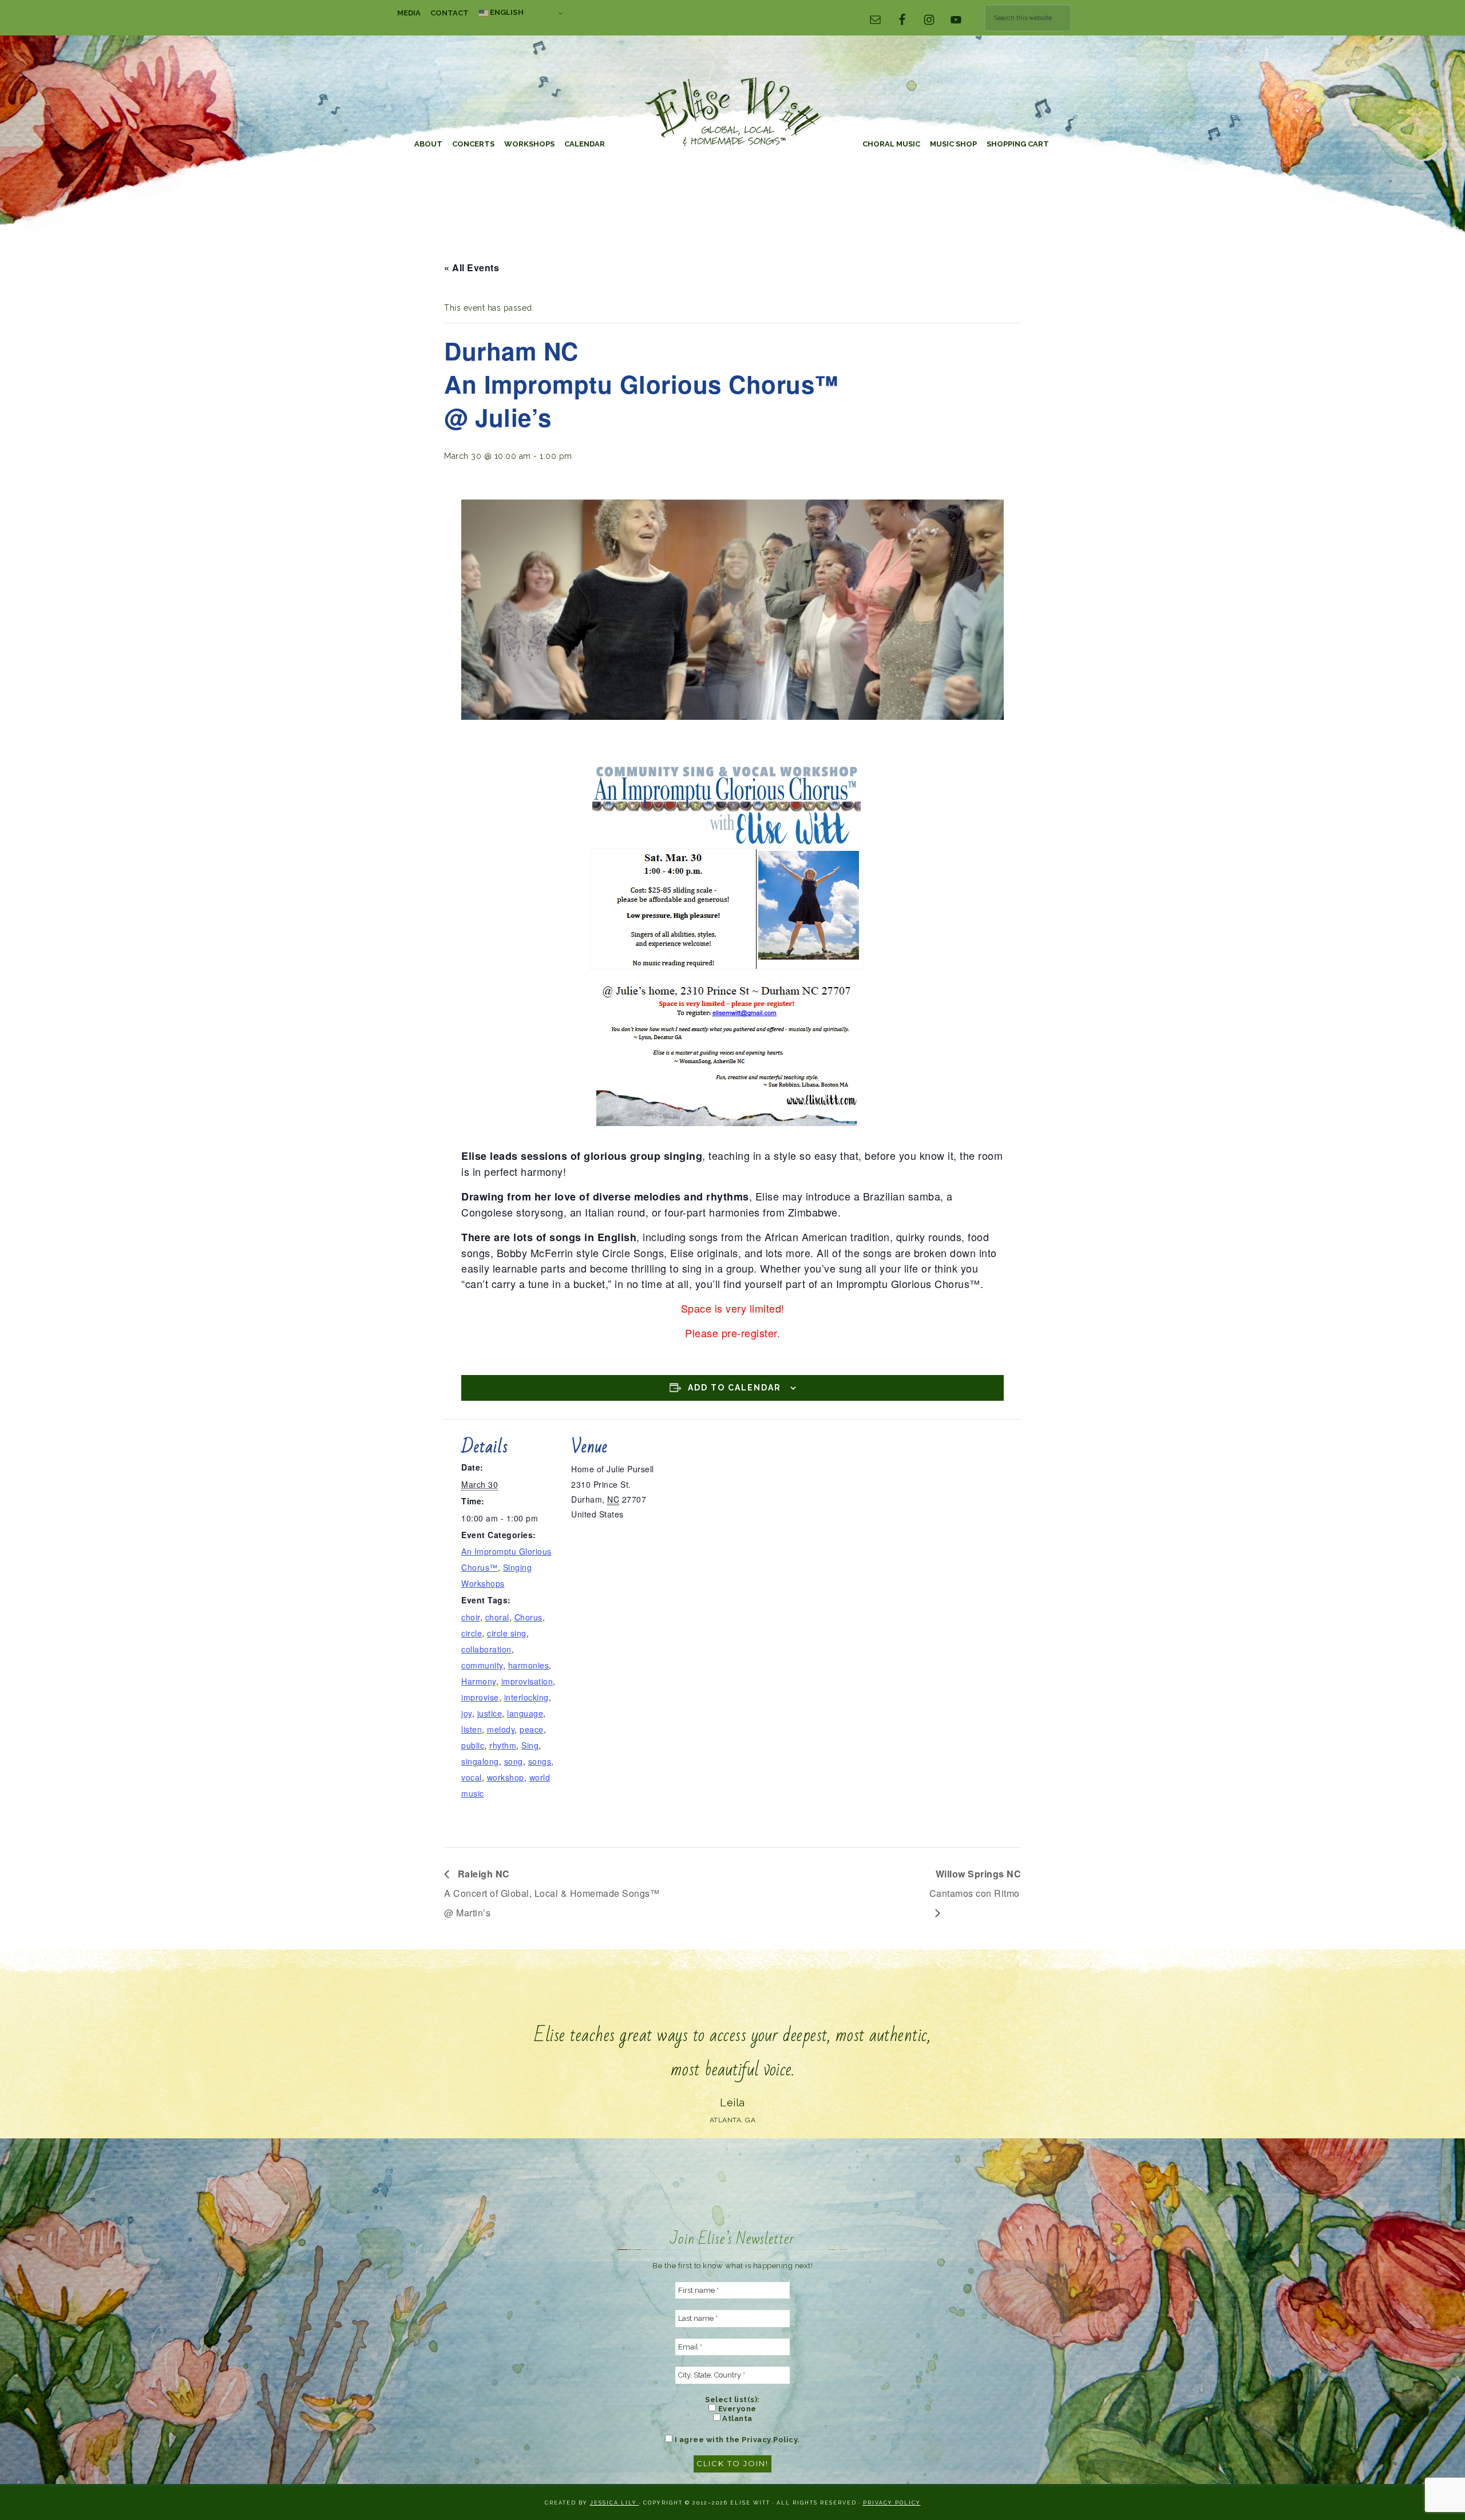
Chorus (528, 1617)
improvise (480, 1697)
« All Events (472, 268)
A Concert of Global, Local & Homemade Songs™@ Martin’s (552, 1893)
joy (467, 1713)
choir (471, 1617)
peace (532, 1729)
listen (472, 1729)
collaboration (486, 1649)
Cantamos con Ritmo (975, 1883)
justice (490, 1713)
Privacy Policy (892, 2503)
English (506, 12)
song (514, 1761)
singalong (480, 1761)
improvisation (527, 1681)
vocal (472, 1777)
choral (497, 1617)
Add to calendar (735, 1388)
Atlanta (737, 2418)
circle (472, 1633)
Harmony (479, 1681)
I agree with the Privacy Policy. (736, 2440)
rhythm (503, 1745)
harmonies (529, 1665)
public (473, 1745)
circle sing (507, 1633)
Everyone (736, 2409)
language (525, 1713)
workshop (506, 1777)
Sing (530, 1745)
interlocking (526, 1697)
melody (501, 1729)
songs (540, 1761)
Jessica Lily (615, 2503)
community (482, 1665)
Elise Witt (732, 113)
